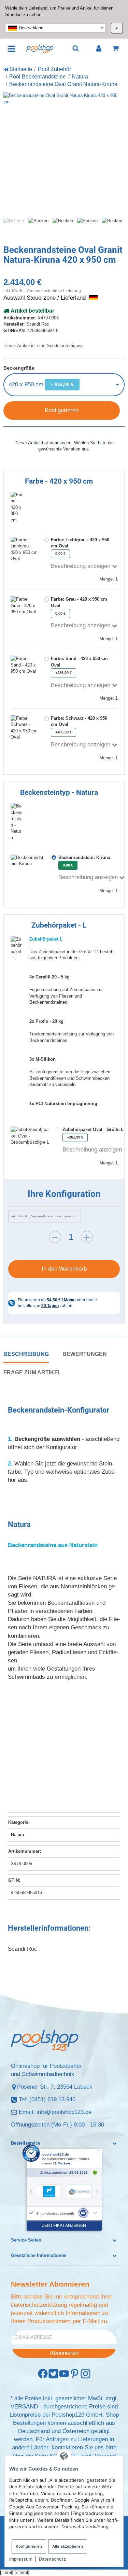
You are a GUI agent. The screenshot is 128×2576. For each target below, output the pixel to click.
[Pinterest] (75, 2374)
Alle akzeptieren (68, 2546)
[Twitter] (53, 2374)
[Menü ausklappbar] (11, 48)
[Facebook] (43, 2374)
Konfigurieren (29, 2546)
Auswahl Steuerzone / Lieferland (45, 298)
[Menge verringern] (55, 1237)
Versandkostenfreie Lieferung (54, 291)
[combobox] (55, 28)
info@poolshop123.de (64, 2112)
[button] (64, 2143)
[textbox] (55, 28)
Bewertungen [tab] (85, 1354)
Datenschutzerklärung (39, 2305)
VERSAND (24, 2407)
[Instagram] (86, 2374)
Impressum (21, 2559)
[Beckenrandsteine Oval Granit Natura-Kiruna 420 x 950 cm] (64, 153)
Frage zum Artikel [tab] (32, 1372)
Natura (17, 1835)
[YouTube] (64, 2374)
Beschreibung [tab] (26, 1354)
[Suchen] (76, 49)
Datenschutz (52, 2559)
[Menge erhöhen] (87, 1237)
